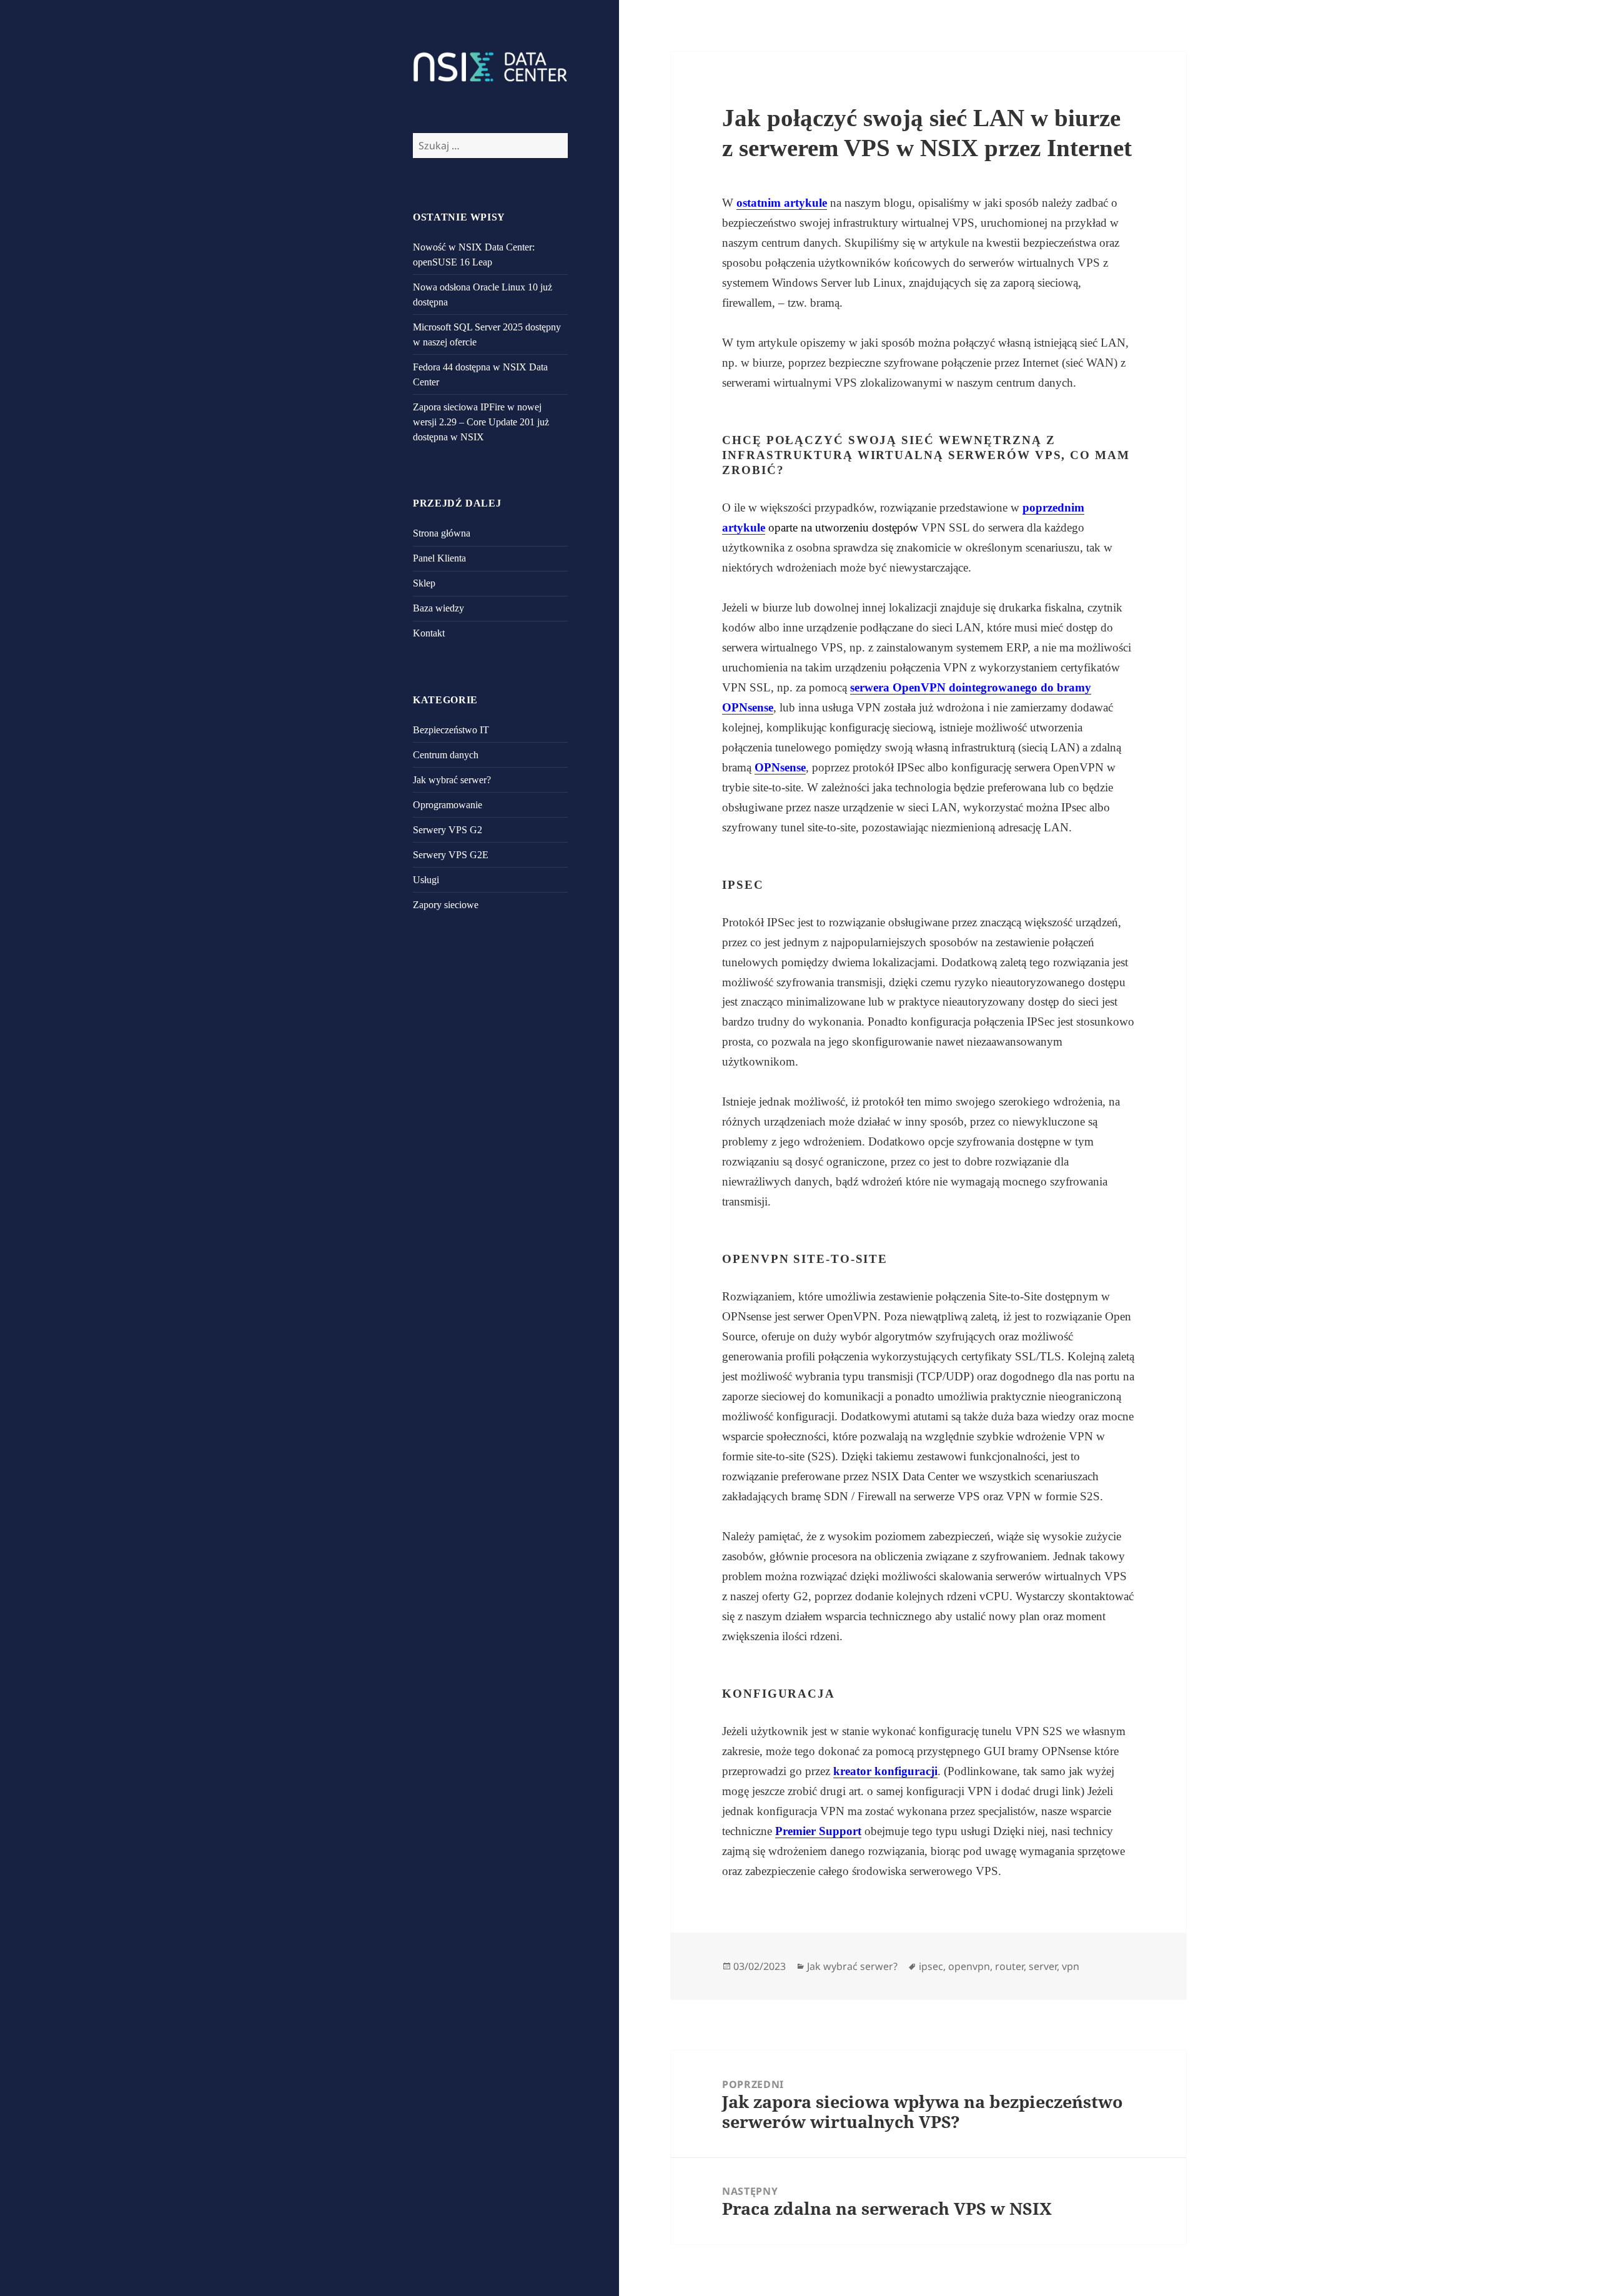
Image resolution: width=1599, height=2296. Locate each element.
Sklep (424, 583)
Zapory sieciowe (446, 905)
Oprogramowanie (448, 805)
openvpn (969, 1966)
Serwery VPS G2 (448, 830)
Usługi (426, 880)
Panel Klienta (439, 558)
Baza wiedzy (438, 608)
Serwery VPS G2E (451, 855)
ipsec (931, 1966)
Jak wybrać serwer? (452, 780)
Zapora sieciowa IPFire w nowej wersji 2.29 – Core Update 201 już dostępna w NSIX (481, 422)
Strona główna (442, 533)
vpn (1071, 1966)
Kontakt (429, 633)
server (1043, 1966)
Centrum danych (446, 755)
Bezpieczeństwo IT (451, 730)
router (1009, 1966)
